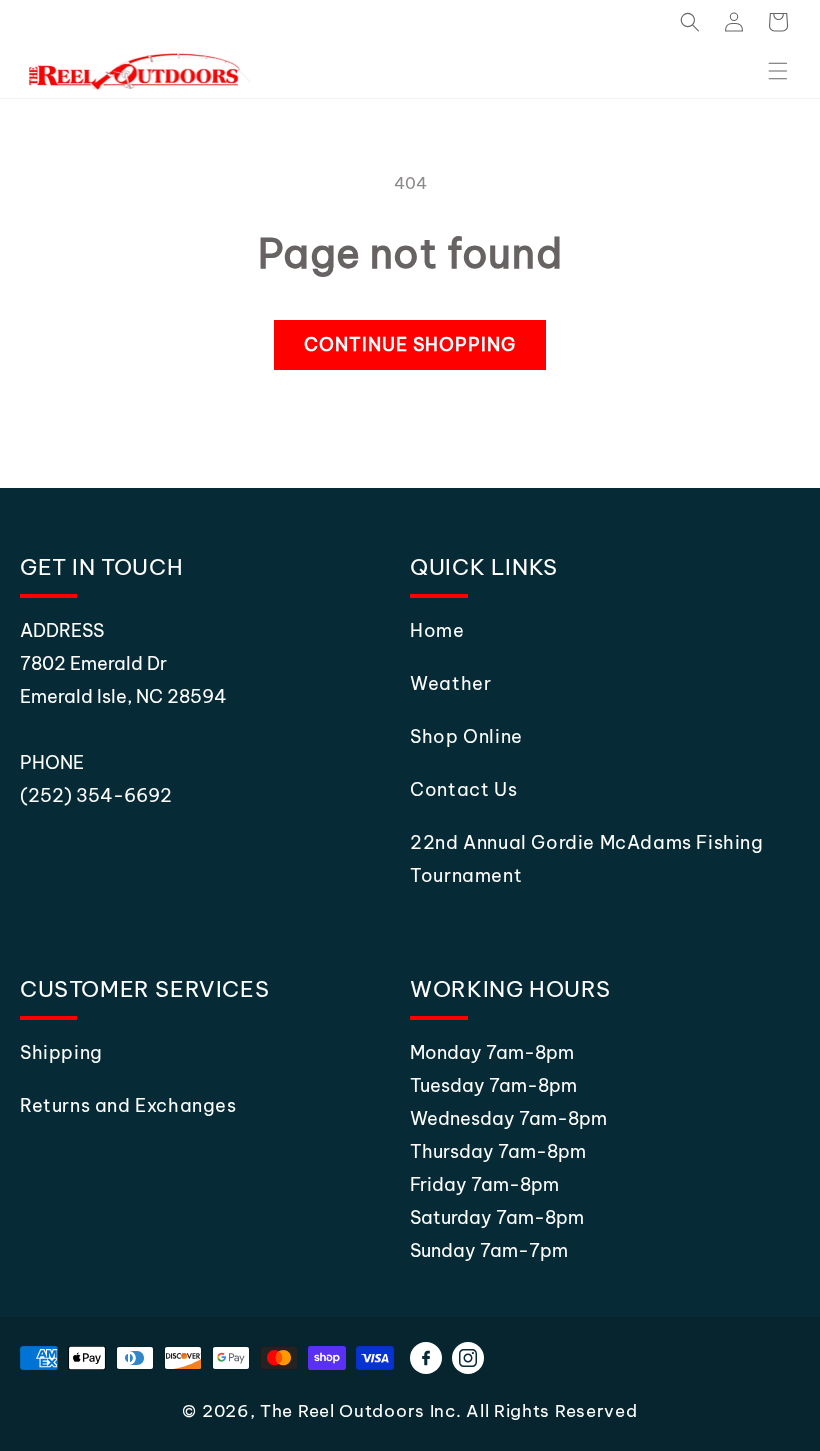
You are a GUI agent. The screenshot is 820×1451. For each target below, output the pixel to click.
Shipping (61, 1052)
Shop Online (466, 736)
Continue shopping (410, 344)
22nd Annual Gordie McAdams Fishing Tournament (586, 859)
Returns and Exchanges (128, 1105)
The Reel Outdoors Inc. (360, 1411)
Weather (450, 683)
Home (437, 630)
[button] (690, 22)
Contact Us (463, 789)
